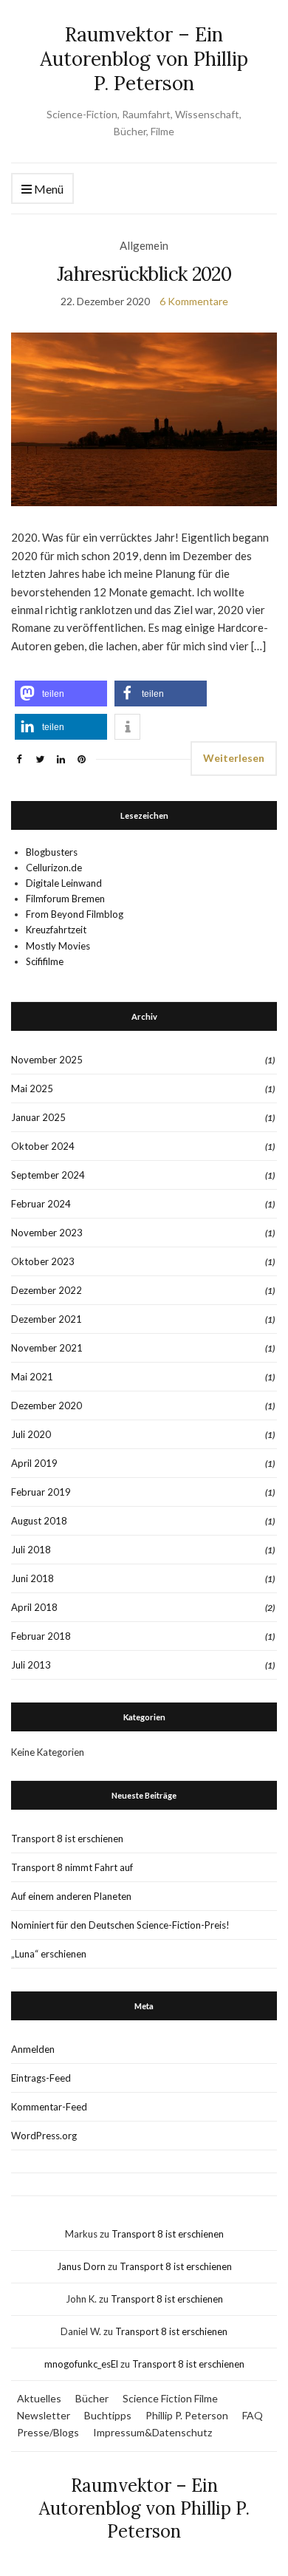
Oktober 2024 (43, 1146)
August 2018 (39, 1521)
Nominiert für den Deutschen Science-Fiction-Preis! (120, 1925)
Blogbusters (52, 852)
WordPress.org (44, 2136)
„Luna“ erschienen (49, 1954)
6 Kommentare (194, 301)
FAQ (253, 2415)
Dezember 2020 (47, 1405)
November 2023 (47, 1233)
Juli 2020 (31, 1434)
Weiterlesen (234, 758)
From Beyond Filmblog (75, 914)
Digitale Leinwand (64, 883)
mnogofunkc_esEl (81, 2364)
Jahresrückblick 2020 (144, 274)
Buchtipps (108, 2415)
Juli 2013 (31, 1665)
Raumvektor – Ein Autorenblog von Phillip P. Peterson (144, 59)
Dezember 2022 (47, 1290)
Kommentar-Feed (49, 2107)
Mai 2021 (32, 1377)
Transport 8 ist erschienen (67, 1839)
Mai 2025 (32, 1088)
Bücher (92, 2398)
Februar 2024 (41, 1204)
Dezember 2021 (47, 1319)
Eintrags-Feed (41, 2078)
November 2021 (47, 1348)
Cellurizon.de (54, 868)
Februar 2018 (41, 1636)
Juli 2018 (31, 1550)
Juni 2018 (32, 1578)
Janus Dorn (81, 2266)
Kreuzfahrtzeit (56, 930)
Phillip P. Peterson (187, 2415)
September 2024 (48, 1175)
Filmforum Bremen (65, 899)
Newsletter (44, 2415)
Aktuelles (39, 2398)
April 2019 (34, 1463)
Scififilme (45, 961)
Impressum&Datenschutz (152, 2432)
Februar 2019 (41, 1492)
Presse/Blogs (48, 2432)
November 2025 (47, 1060)
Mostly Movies (58, 946)
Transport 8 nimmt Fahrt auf (72, 1867)
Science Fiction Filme (170, 2398)
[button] (61, 694)
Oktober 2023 (43, 1261)
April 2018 (34, 1607)
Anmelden (33, 2049)
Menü (48, 189)
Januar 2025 (38, 1117)
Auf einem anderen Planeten (71, 1896)
